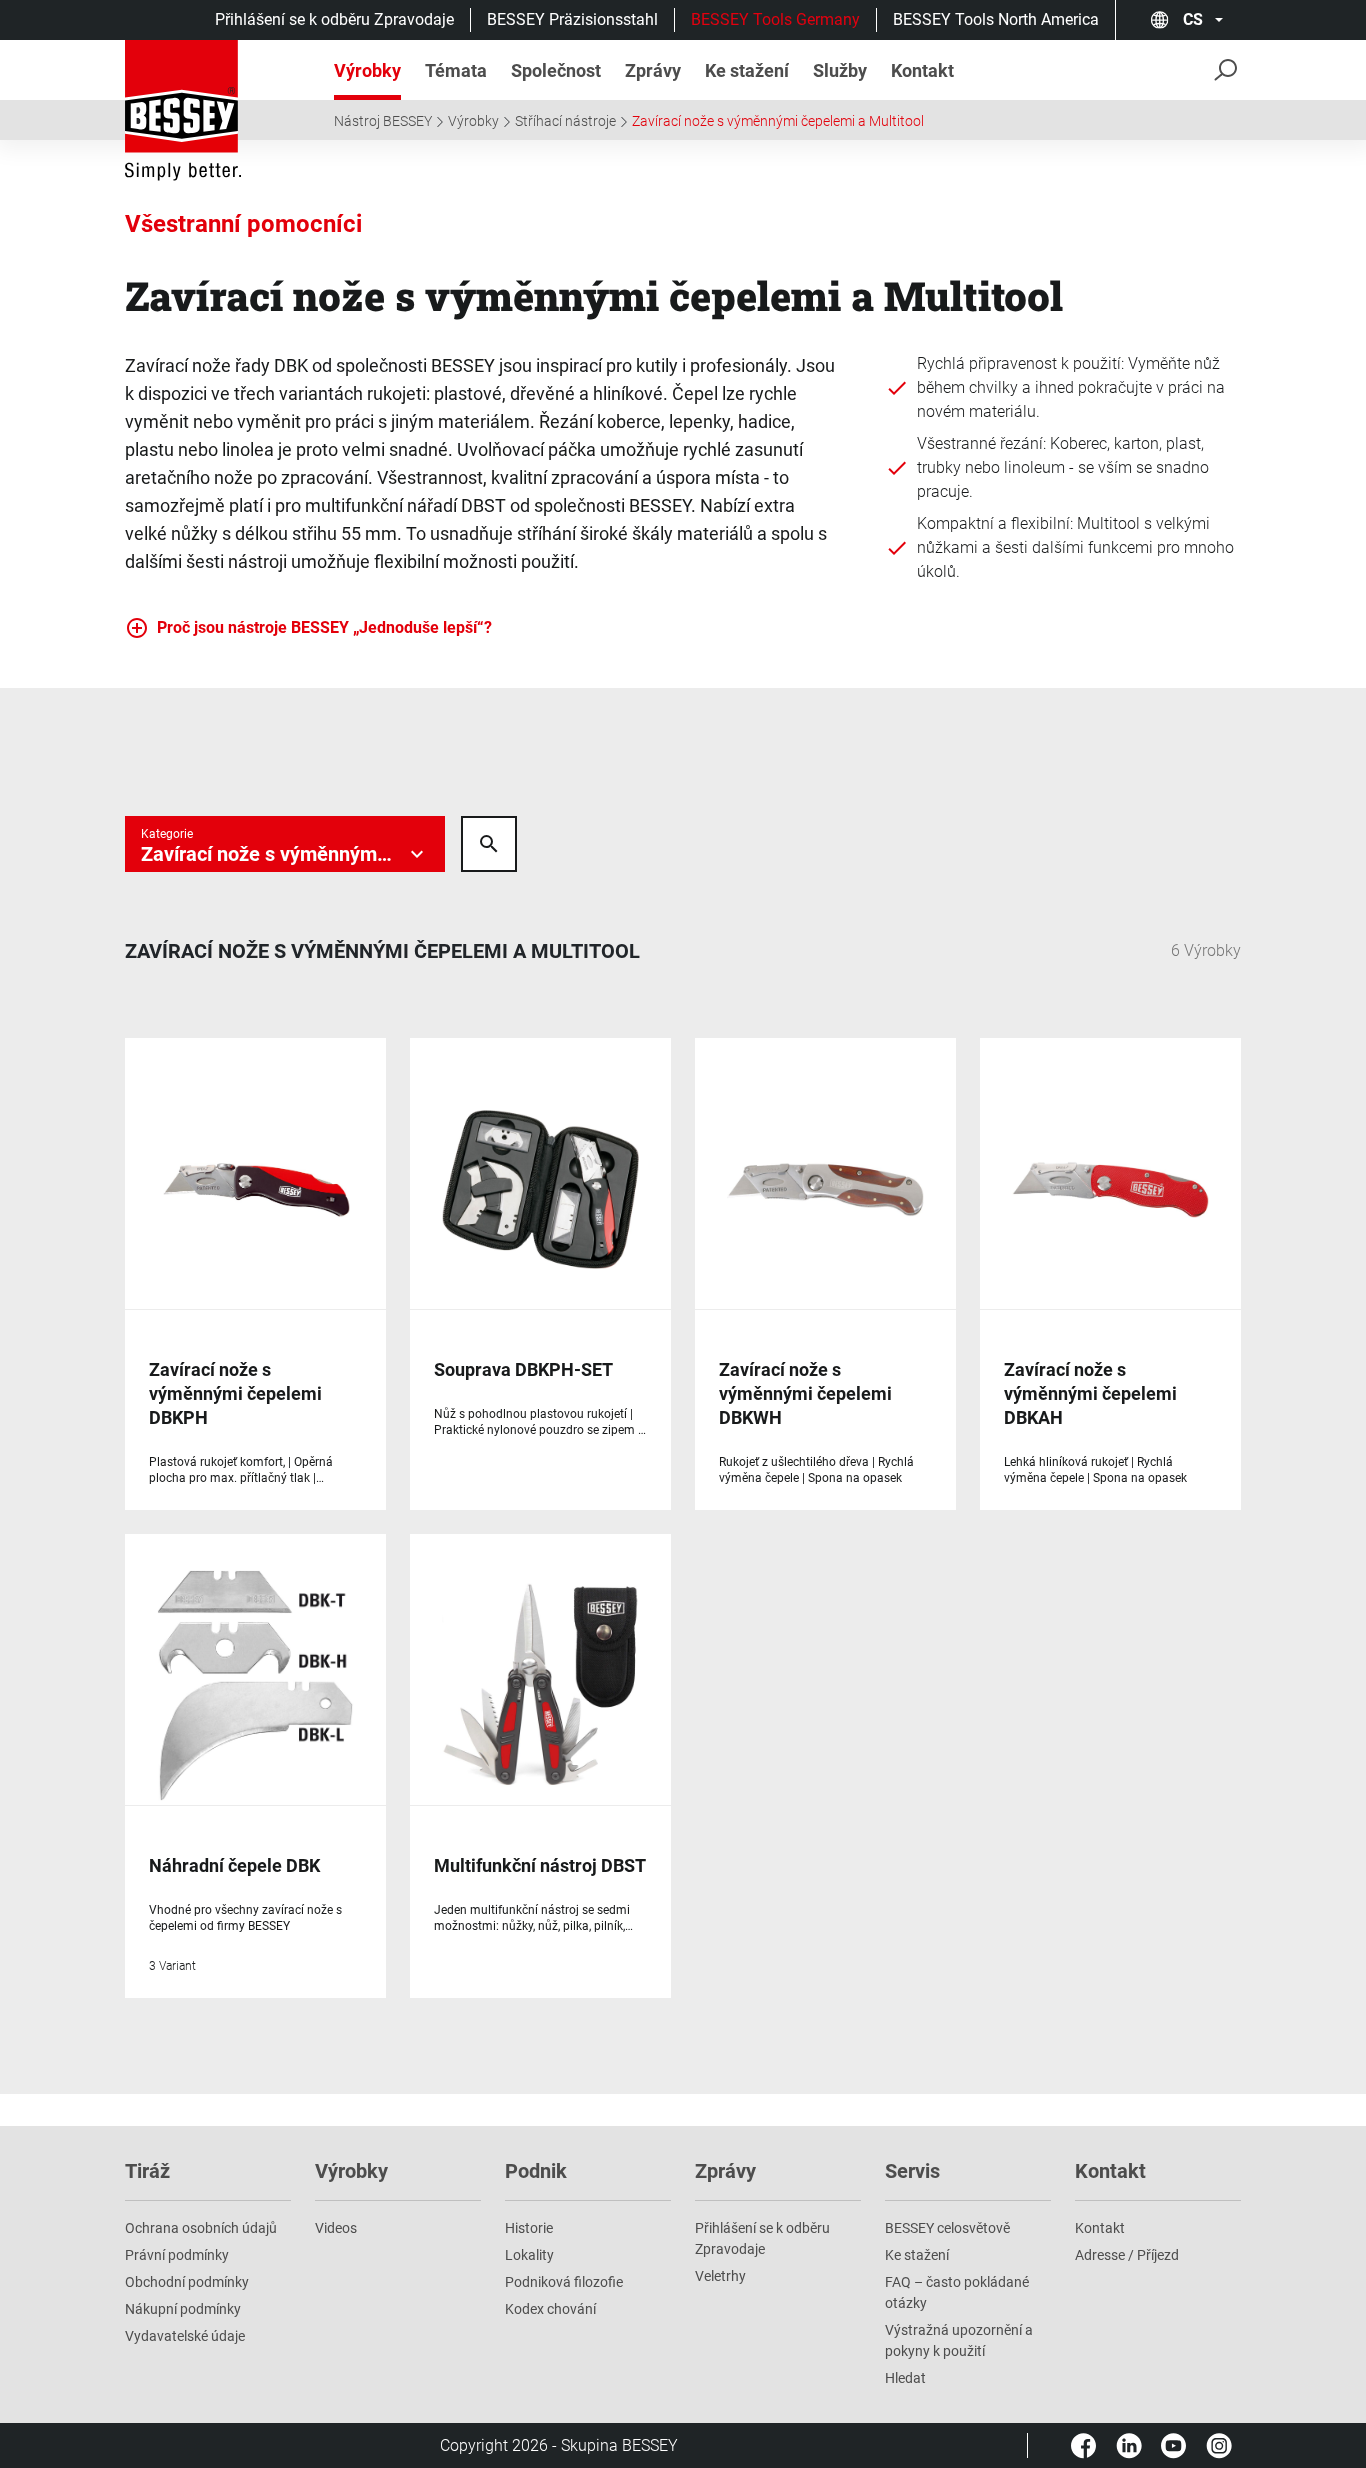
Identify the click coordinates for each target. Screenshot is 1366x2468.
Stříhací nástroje (565, 121)
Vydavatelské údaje (185, 2336)
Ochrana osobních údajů (201, 2228)
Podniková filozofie (564, 2282)
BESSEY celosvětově (947, 2228)
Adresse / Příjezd (1127, 2255)
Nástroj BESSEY (383, 121)
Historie (529, 2228)
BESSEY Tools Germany (775, 19)
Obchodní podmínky (187, 2282)
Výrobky (473, 121)
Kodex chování (550, 2309)
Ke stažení (917, 2255)
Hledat (905, 2378)
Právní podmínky (177, 2255)
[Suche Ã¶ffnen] (489, 844)
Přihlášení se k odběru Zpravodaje (334, 19)
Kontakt (1100, 2228)
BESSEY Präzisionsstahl (572, 19)
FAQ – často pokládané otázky (957, 2292)
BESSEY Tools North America (996, 19)
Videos (336, 2228)
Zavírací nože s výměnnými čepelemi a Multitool (778, 121)
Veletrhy (720, 2276)
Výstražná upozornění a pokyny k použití (959, 2340)
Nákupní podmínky (183, 2309)
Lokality (529, 2255)
